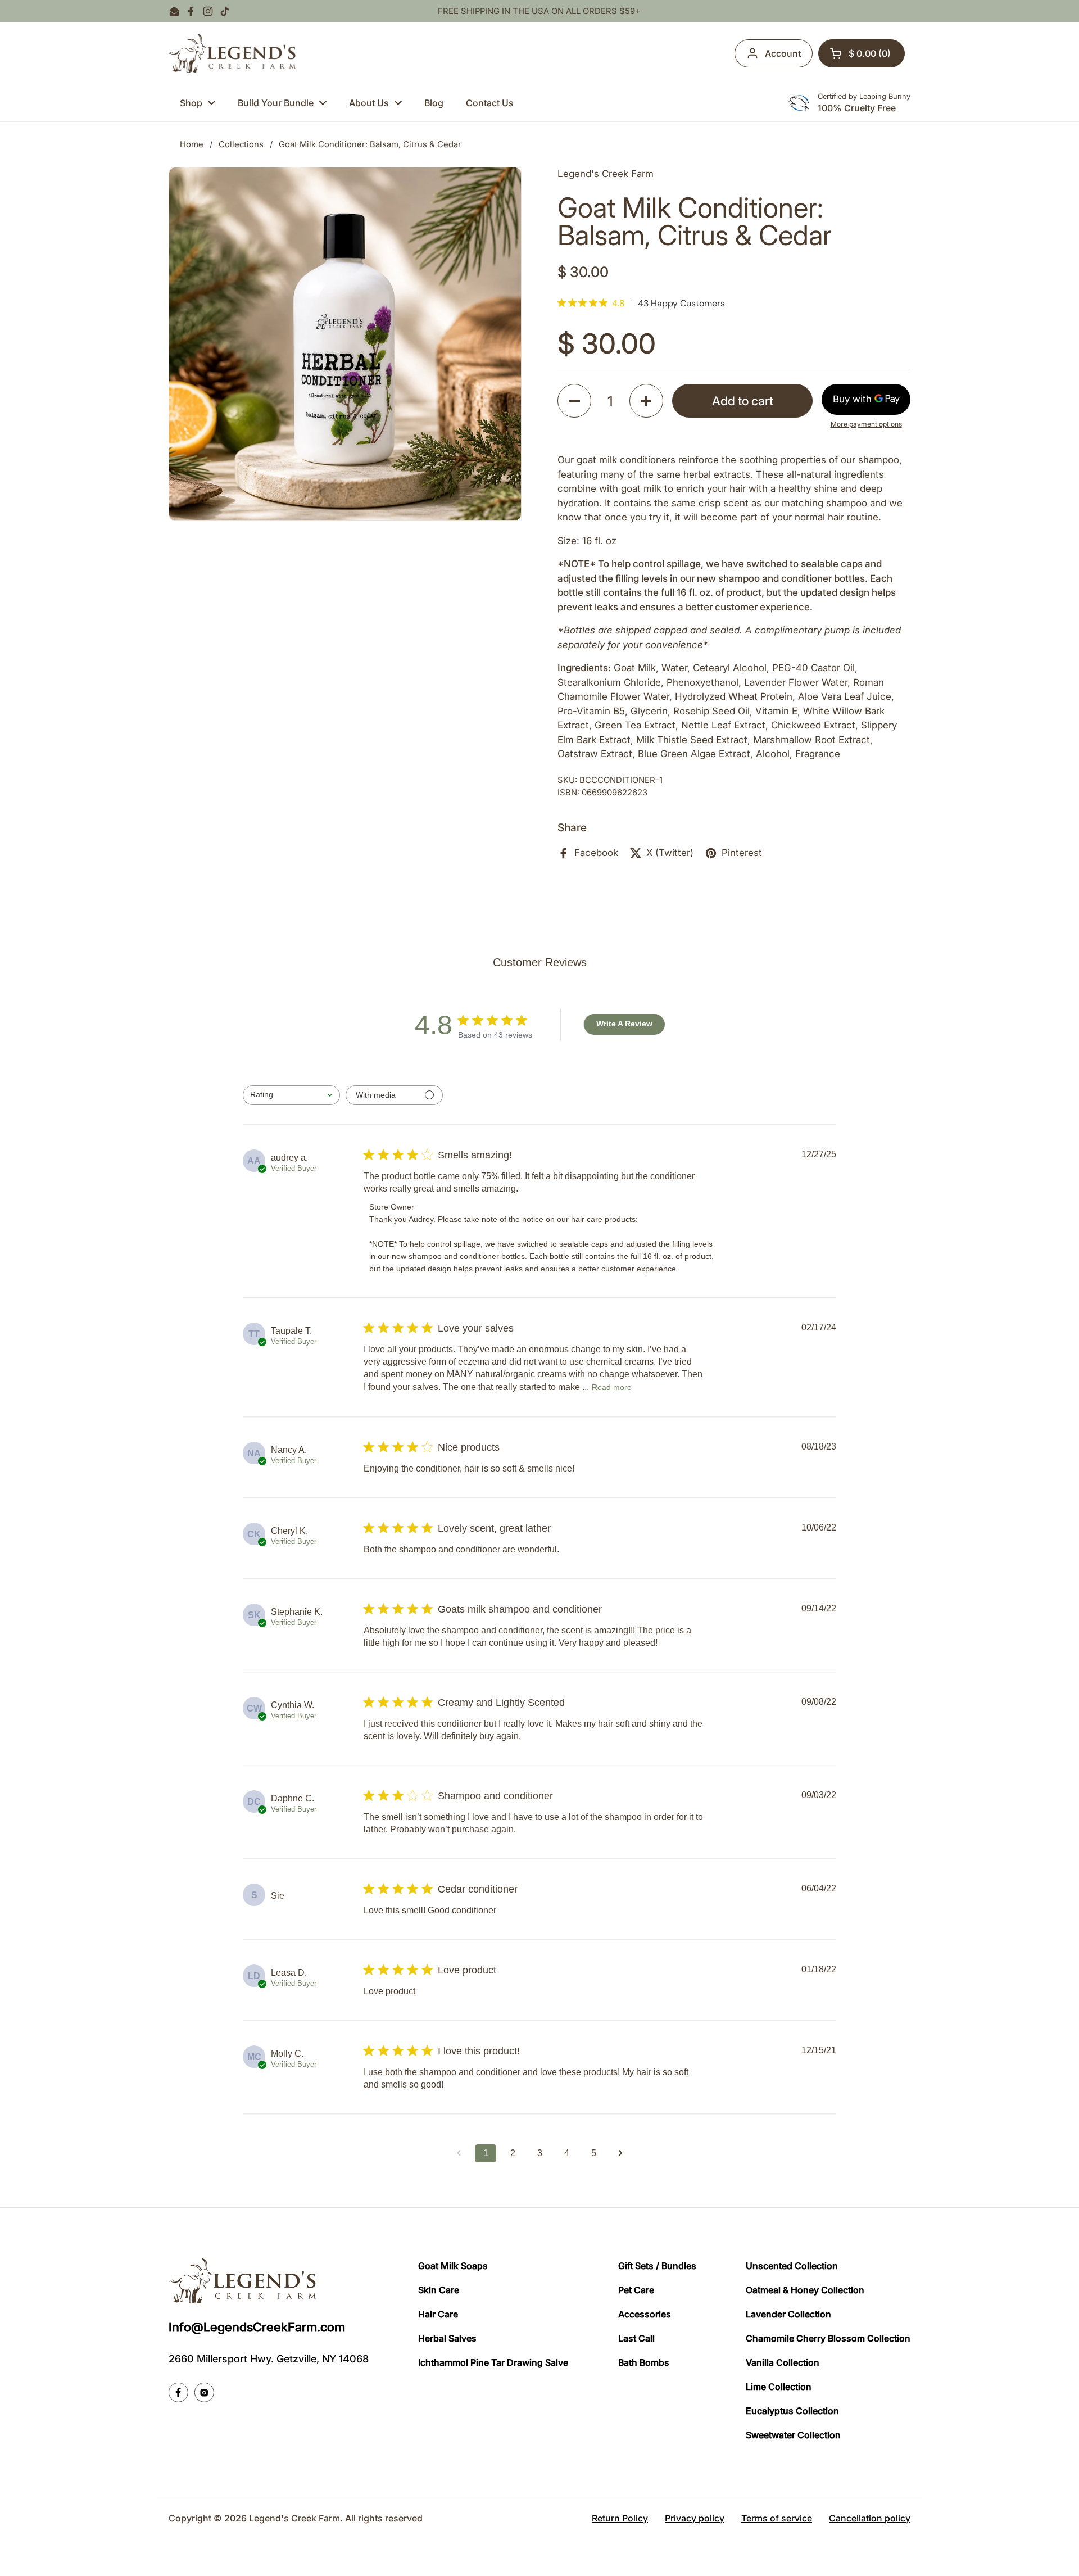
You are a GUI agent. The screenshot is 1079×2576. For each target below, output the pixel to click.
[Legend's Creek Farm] (232, 53)
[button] (862, 53)
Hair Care (438, 2314)
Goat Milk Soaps (453, 2266)
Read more (612, 1387)
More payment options (866, 424)
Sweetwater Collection (793, 2435)
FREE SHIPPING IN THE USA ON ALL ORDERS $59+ (539, 12)
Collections (241, 144)
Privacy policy (695, 2518)
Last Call (636, 2338)
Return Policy (620, 2518)
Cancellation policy (870, 2518)
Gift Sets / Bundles (657, 2266)
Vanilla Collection (783, 2362)
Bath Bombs (644, 2362)
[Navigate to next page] (620, 2153)
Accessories (645, 2314)
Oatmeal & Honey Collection (805, 2290)
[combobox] (291, 1095)
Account (783, 53)
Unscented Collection (792, 2266)
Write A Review (624, 1024)
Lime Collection (779, 2387)
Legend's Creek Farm (294, 2518)
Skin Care (439, 2290)
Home (192, 144)
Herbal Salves (447, 2338)
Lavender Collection (788, 2314)
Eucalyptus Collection (792, 2411)
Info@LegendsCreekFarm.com (257, 2327)
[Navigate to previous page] (459, 2153)
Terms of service (777, 2518)
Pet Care (636, 2290)
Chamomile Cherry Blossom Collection (828, 2338)
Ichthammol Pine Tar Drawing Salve (493, 2362)
